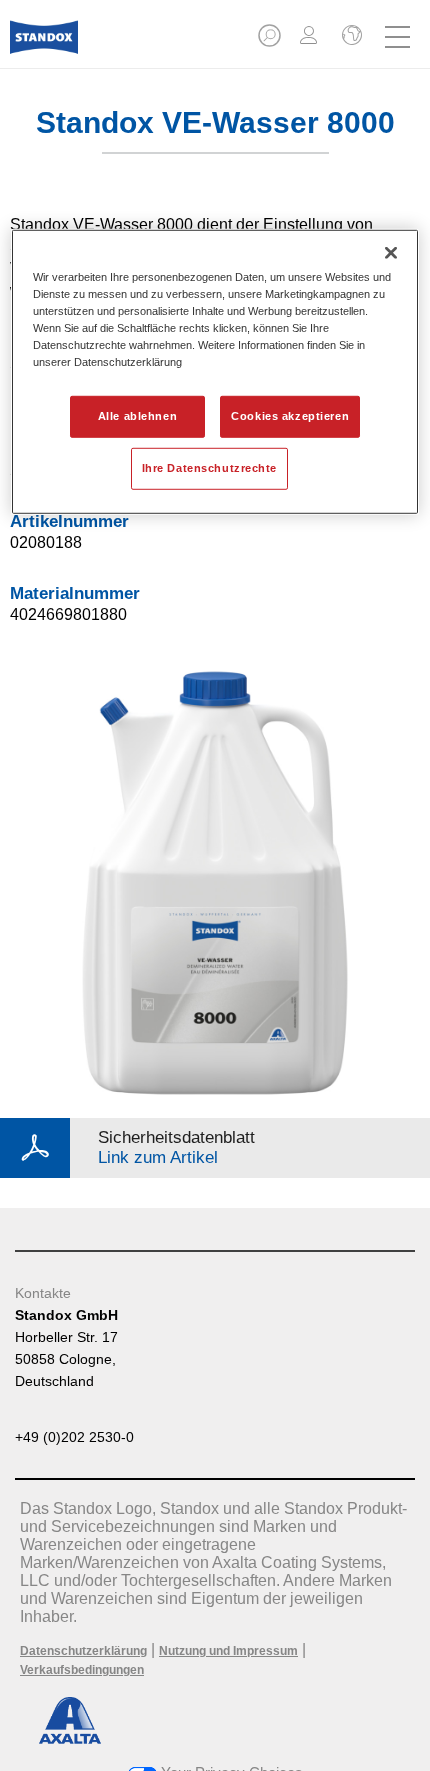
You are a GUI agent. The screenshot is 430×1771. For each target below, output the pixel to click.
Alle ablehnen (137, 416)
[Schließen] (391, 252)
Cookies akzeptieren (290, 416)
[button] (271, 41)
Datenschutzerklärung (83, 1651)
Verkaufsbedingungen (82, 1670)
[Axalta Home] (44, 45)
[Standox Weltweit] (350, 37)
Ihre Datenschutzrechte (210, 468)
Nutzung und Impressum (228, 1651)
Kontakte (43, 1293)
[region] (215, 371)
